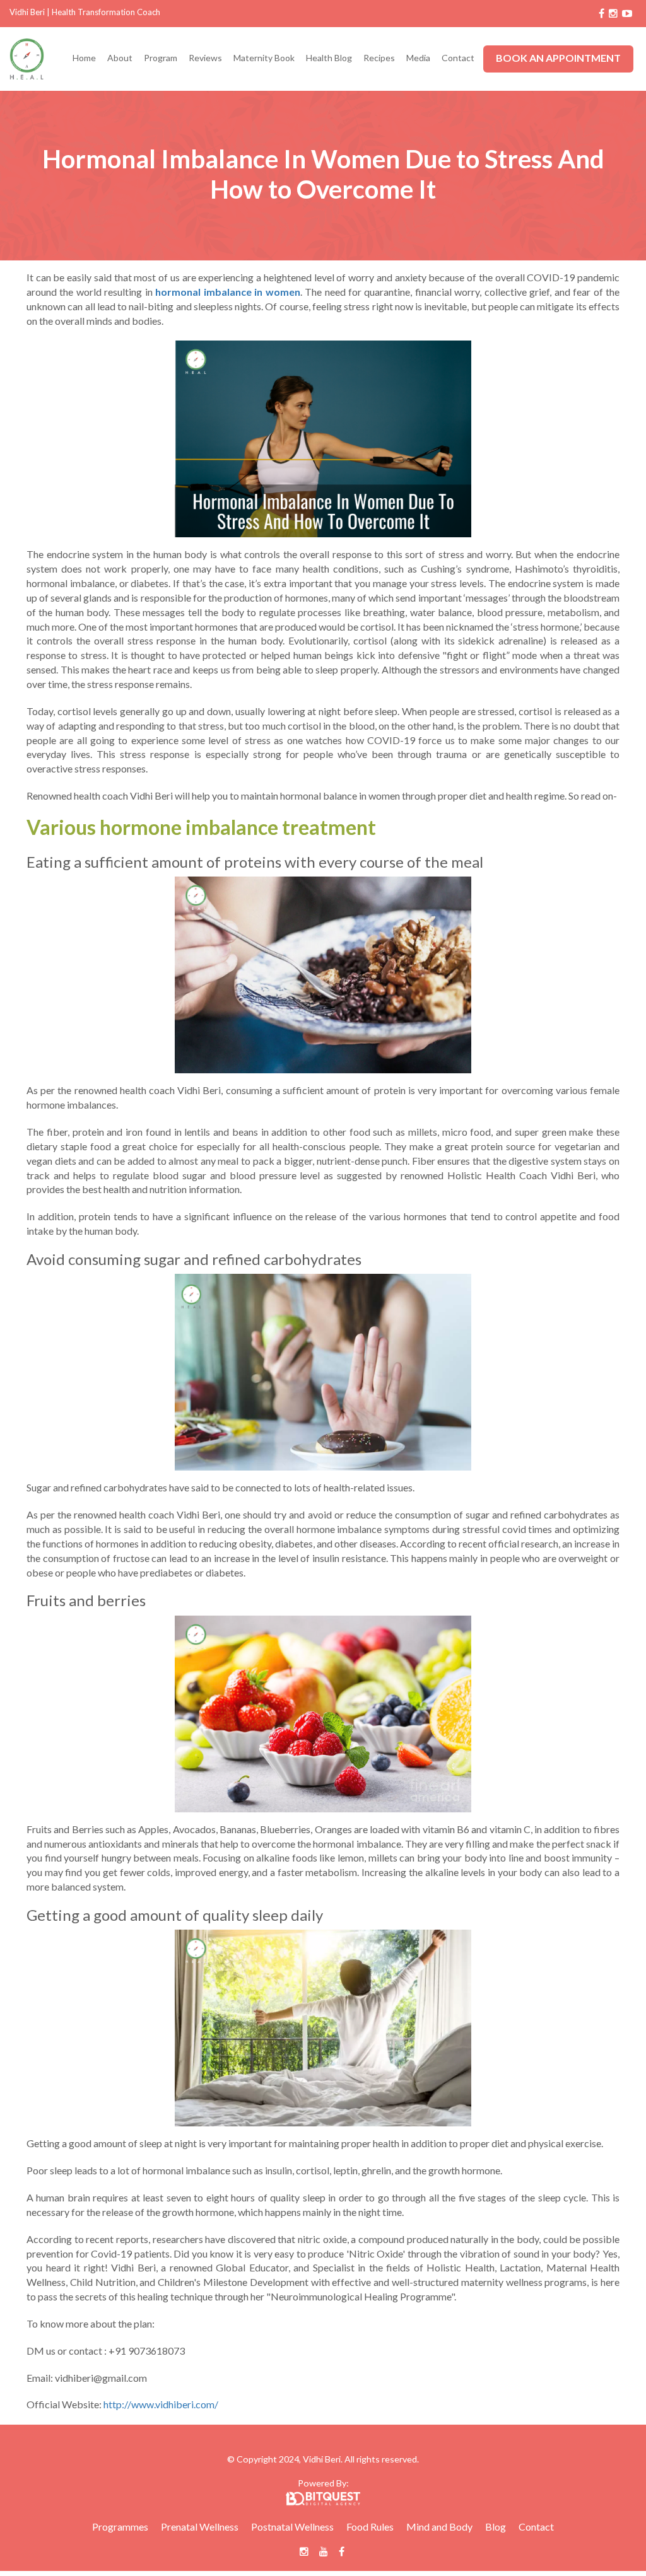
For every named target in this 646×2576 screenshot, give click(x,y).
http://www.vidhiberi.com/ (161, 2404)
